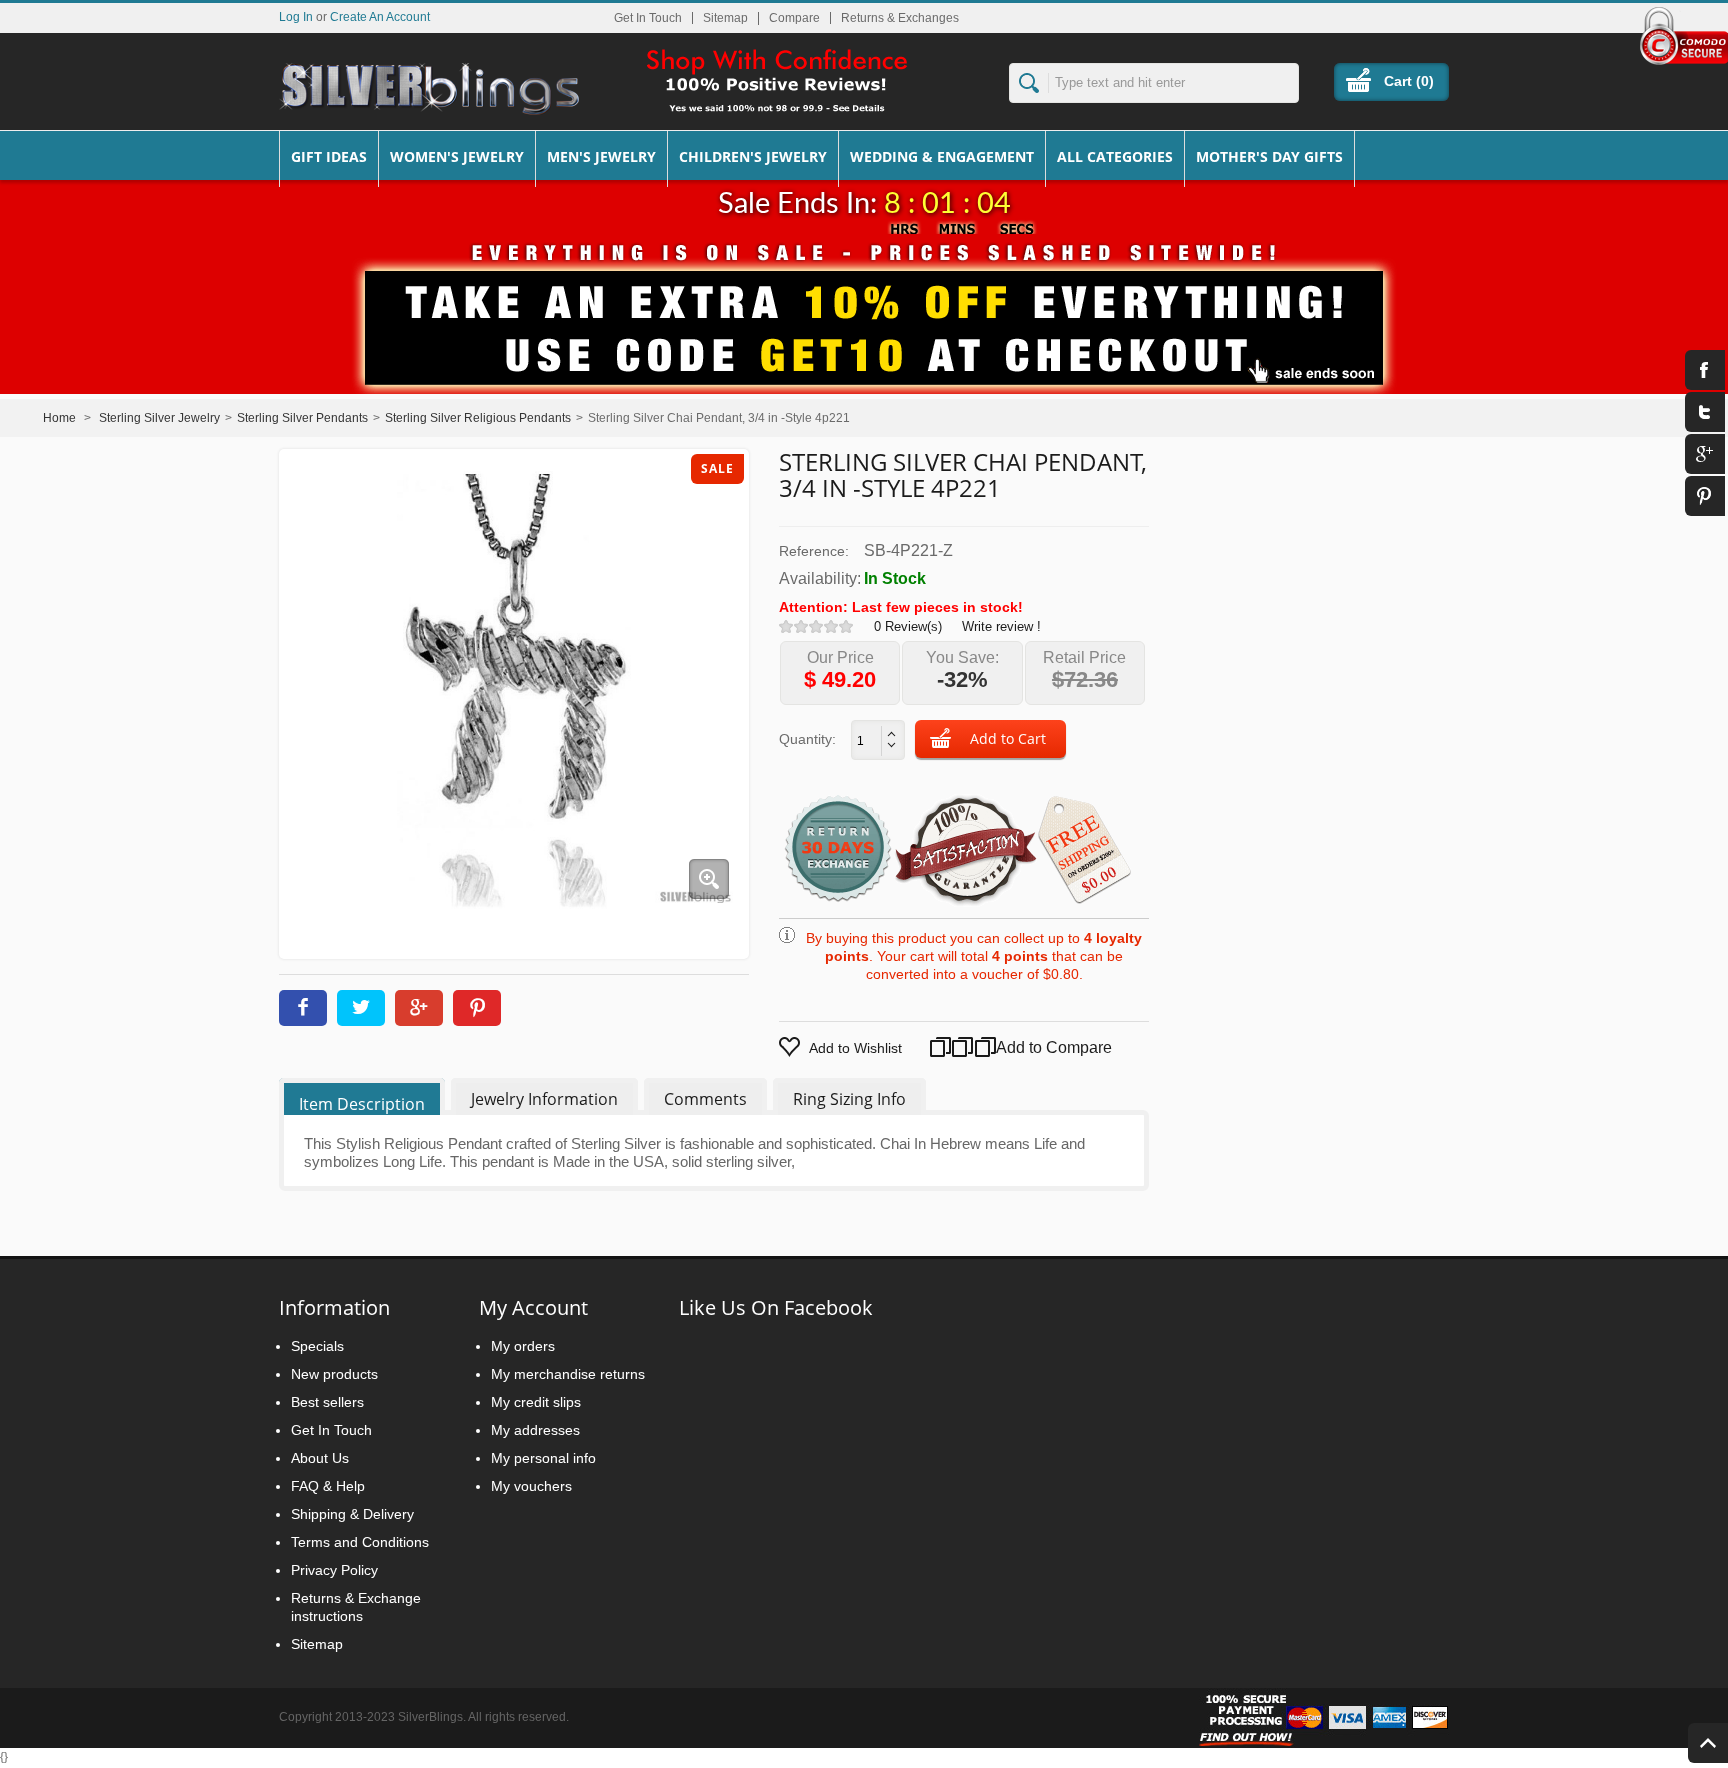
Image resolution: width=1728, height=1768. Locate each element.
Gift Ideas (329, 156)
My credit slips (536, 1402)
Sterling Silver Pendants (302, 418)
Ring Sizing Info (849, 1099)
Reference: (814, 551)
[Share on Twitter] (361, 1008)
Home (59, 418)
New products (334, 1374)
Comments (705, 1099)
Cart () (1409, 81)
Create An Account (380, 16)
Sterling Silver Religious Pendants (478, 418)
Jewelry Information (544, 1099)
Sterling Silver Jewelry (159, 418)
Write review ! (1001, 626)
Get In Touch (648, 18)
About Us (320, 1458)
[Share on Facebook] (303, 1008)
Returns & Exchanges (900, 18)
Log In (296, 16)
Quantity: (807, 739)
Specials (317, 1346)
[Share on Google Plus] (419, 1008)
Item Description (362, 1104)
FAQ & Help (328, 1486)
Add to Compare (1030, 1047)
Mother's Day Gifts (1269, 156)
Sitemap (725, 18)
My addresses (535, 1430)
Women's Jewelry (457, 156)
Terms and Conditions (360, 1542)
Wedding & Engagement (942, 156)
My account (533, 1307)
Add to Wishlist (855, 1048)
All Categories (1115, 156)
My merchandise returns (568, 1374)
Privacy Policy (334, 1570)
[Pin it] (477, 1008)
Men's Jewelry (601, 156)
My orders (523, 1346)
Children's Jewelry (753, 156)
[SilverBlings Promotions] (864, 313)
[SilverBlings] (429, 89)
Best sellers (327, 1402)
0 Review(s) (908, 626)
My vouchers (531, 1486)
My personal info (543, 1458)
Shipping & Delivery (352, 1514)
